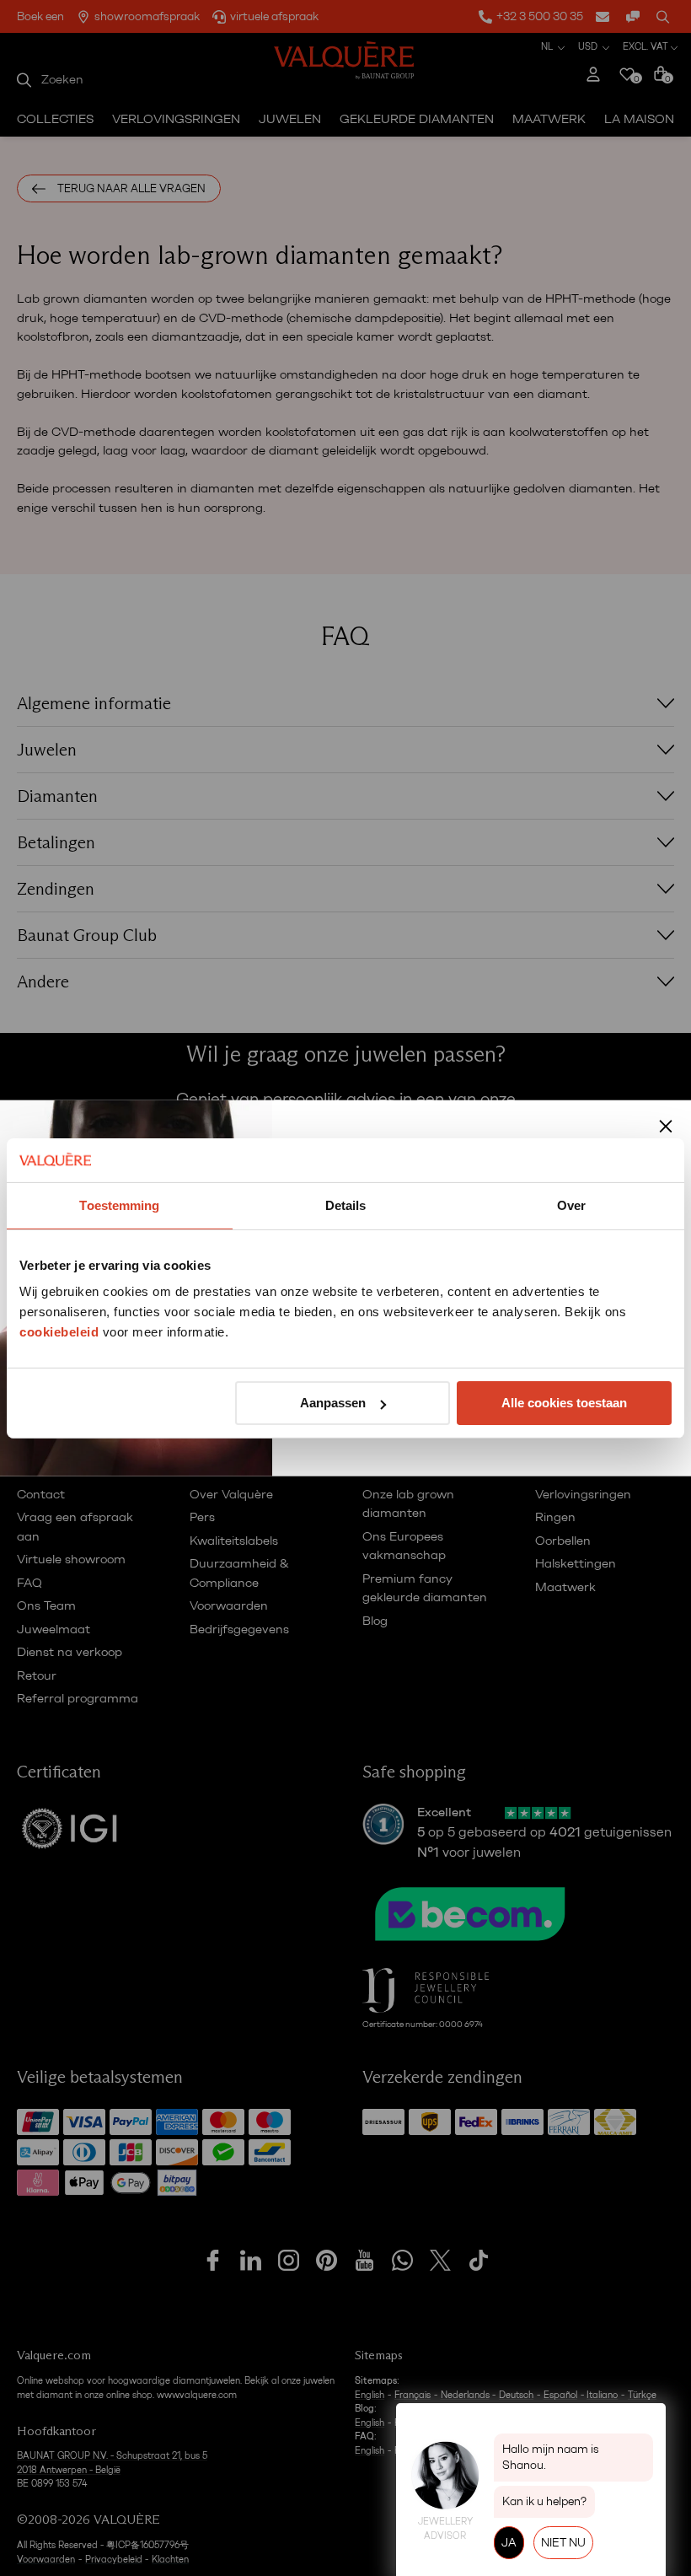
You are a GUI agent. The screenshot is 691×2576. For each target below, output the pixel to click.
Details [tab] (346, 1205)
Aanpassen (333, 1403)
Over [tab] (571, 1205)
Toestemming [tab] (119, 1205)
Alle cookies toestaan (564, 1403)
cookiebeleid (59, 1332)
